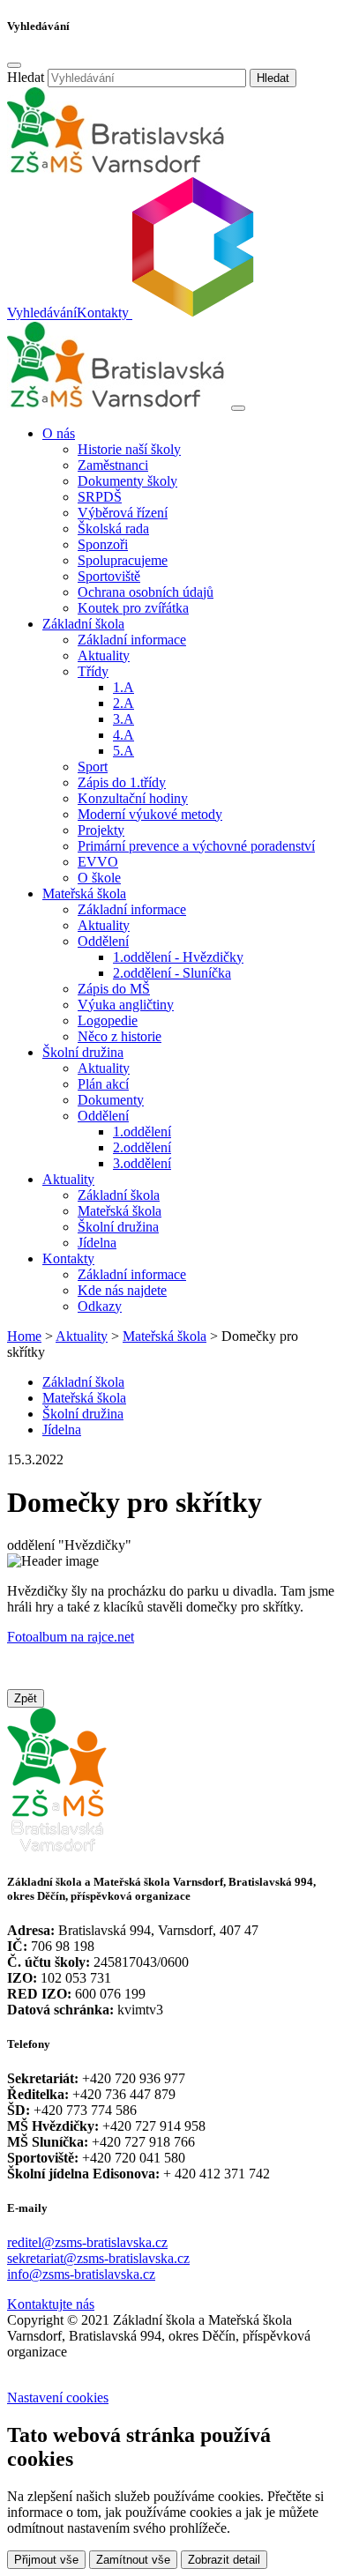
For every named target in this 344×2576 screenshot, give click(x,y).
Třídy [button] (93, 671)
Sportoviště (109, 576)
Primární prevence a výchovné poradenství (196, 846)
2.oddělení (142, 1147)
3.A (123, 719)
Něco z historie (120, 1036)
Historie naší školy (129, 449)
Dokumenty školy (127, 481)
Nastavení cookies (58, 2397)
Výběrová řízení (123, 513)
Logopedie (108, 1020)
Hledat (26, 77)
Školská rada (113, 529)
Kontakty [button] (68, 1258)
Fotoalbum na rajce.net (71, 1637)
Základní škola (119, 1195)
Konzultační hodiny (133, 798)
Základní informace (132, 640)
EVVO (98, 862)
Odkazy (100, 1306)
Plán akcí (103, 1084)
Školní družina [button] (83, 1052)
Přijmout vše (46, 2560)
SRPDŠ (100, 497)
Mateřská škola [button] (84, 893)
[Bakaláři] (191, 313)
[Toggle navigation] (238, 408)
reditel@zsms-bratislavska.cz (87, 2242)
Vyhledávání (42, 313)
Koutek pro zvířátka (133, 608)
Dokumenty (111, 1100)
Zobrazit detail (224, 2560)
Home (24, 1336)
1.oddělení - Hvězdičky (178, 957)
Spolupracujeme (123, 560)
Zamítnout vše (133, 2560)
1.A (123, 687)
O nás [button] (59, 433)
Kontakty (103, 313)
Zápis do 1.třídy (122, 782)
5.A (123, 751)
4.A (123, 735)
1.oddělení (142, 1132)
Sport (93, 767)
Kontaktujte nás (51, 2304)
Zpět (26, 1698)
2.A (123, 703)
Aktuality (104, 655)
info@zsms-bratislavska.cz (81, 2274)
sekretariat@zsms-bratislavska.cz (98, 2258)
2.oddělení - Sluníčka (172, 973)
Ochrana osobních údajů (146, 592)
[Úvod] (117, 403)
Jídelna (97, 1243)
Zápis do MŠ (114, 989)
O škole (99, 878)
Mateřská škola (120, 1211)
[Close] (14, 65)
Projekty (101, 830)
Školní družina (118, 1227)
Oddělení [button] (103, 941)
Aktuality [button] (68, 1179)
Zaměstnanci (113, 465)
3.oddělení (142, 1163)
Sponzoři (103, 544)
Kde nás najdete (122, 1290)
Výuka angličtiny (126, 1005)
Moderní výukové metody (150, 814)
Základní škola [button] (83, 624)
